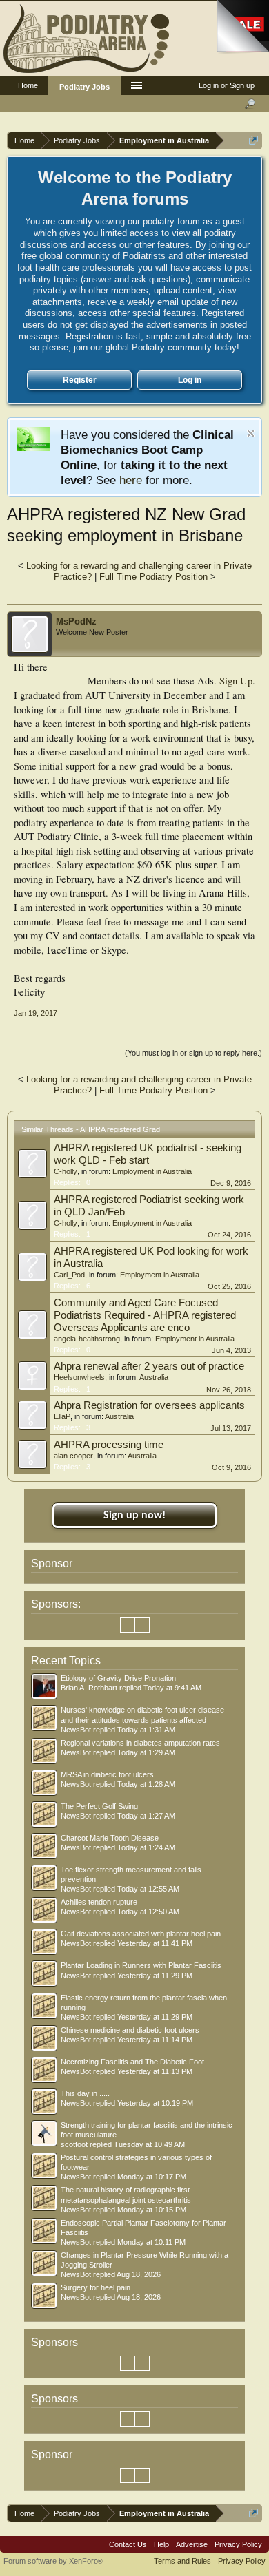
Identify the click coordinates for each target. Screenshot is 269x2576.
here (131, 480)
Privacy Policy (238, 2544)
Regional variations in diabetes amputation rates (140, 1743)
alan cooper (73, 1456)
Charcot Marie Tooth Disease (110, 1838)
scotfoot (74, 2144)
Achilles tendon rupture (99, 1902)
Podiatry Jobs (84, 87)
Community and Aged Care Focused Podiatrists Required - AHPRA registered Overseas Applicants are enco (145, 1315)
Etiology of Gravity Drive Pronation (118, 1678)
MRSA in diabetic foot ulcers (107, 1774)
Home (28, 85)
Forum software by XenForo (53, 2561)
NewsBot (76, 1730)
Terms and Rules (182, 2561)
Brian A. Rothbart (89, 1688)
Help (161, 2544)
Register (80, 380)
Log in (190, 380)
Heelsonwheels (79, 1377)
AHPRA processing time (109, 1445)
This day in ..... (85, 2093)
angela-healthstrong (87, 1339)
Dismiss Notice (251, 433)
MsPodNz (76, 621)
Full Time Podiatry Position (153, 577)
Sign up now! (134, 1516)
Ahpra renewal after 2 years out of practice (149, 1366)
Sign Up (236, 681)
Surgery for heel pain (96, 2287)
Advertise (192, 2544)
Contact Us (128, 2544)
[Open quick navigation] (253, 140)
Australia (154, 1377)
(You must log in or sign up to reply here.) (193, 1053)
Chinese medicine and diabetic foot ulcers (130, 2030)
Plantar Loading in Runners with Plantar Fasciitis (141, 1965)
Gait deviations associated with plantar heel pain (141, 1934)
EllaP (62, 1416)
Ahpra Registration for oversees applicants (149, 1405)
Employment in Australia (152, 1171)
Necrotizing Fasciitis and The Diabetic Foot (132, 2062)
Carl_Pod (69, 1275)
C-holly (66, 1171)
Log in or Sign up (227, 85)
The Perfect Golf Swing (99, 1806)
